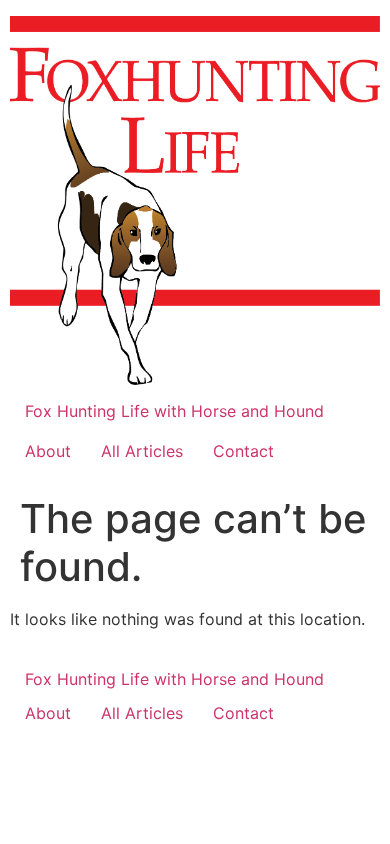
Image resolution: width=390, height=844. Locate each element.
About (48, 451)
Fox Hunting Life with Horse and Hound (174, 411)
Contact (243, 451)
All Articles (142, 451)
